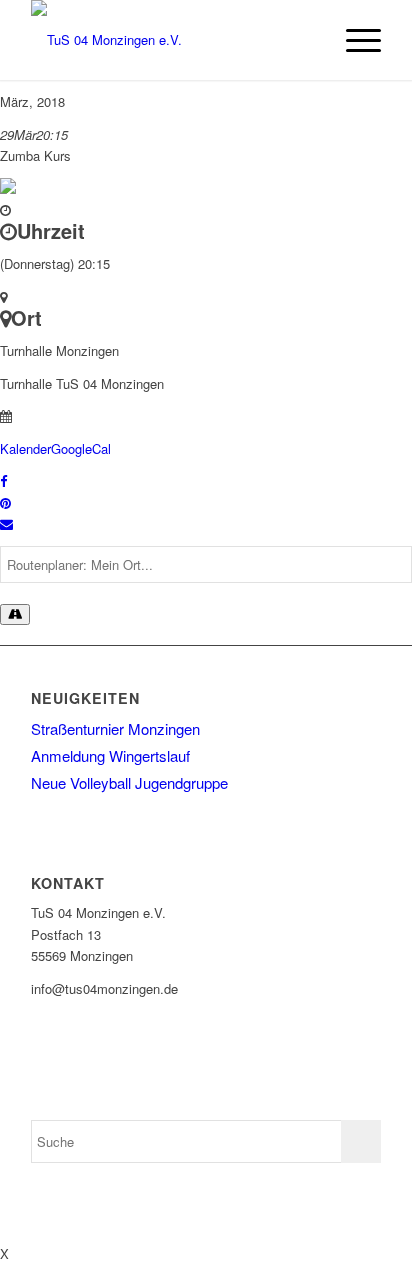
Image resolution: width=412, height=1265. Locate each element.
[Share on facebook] (3, 480)
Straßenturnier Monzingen (115, 728)
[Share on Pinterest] (5, 502)
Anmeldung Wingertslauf (110, 755)
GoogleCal (81, 448)
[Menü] (353, 40)
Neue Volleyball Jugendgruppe (129, 782)
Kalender (25, 448)
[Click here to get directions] (15, 614)
